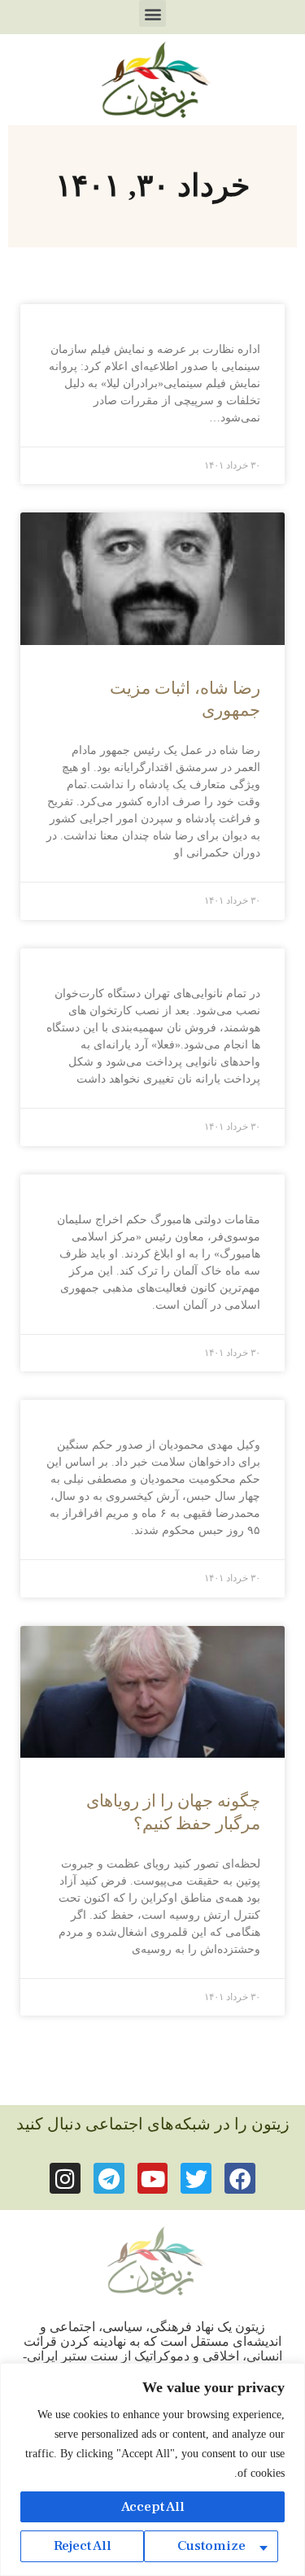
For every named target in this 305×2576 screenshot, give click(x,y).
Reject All (83, 2546)
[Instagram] (65, 2178)
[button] (152, 13)
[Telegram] (109, 2178)
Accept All (153, 2507)
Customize (211, 2546)
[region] (152, 2469)
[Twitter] (196, 2178)
